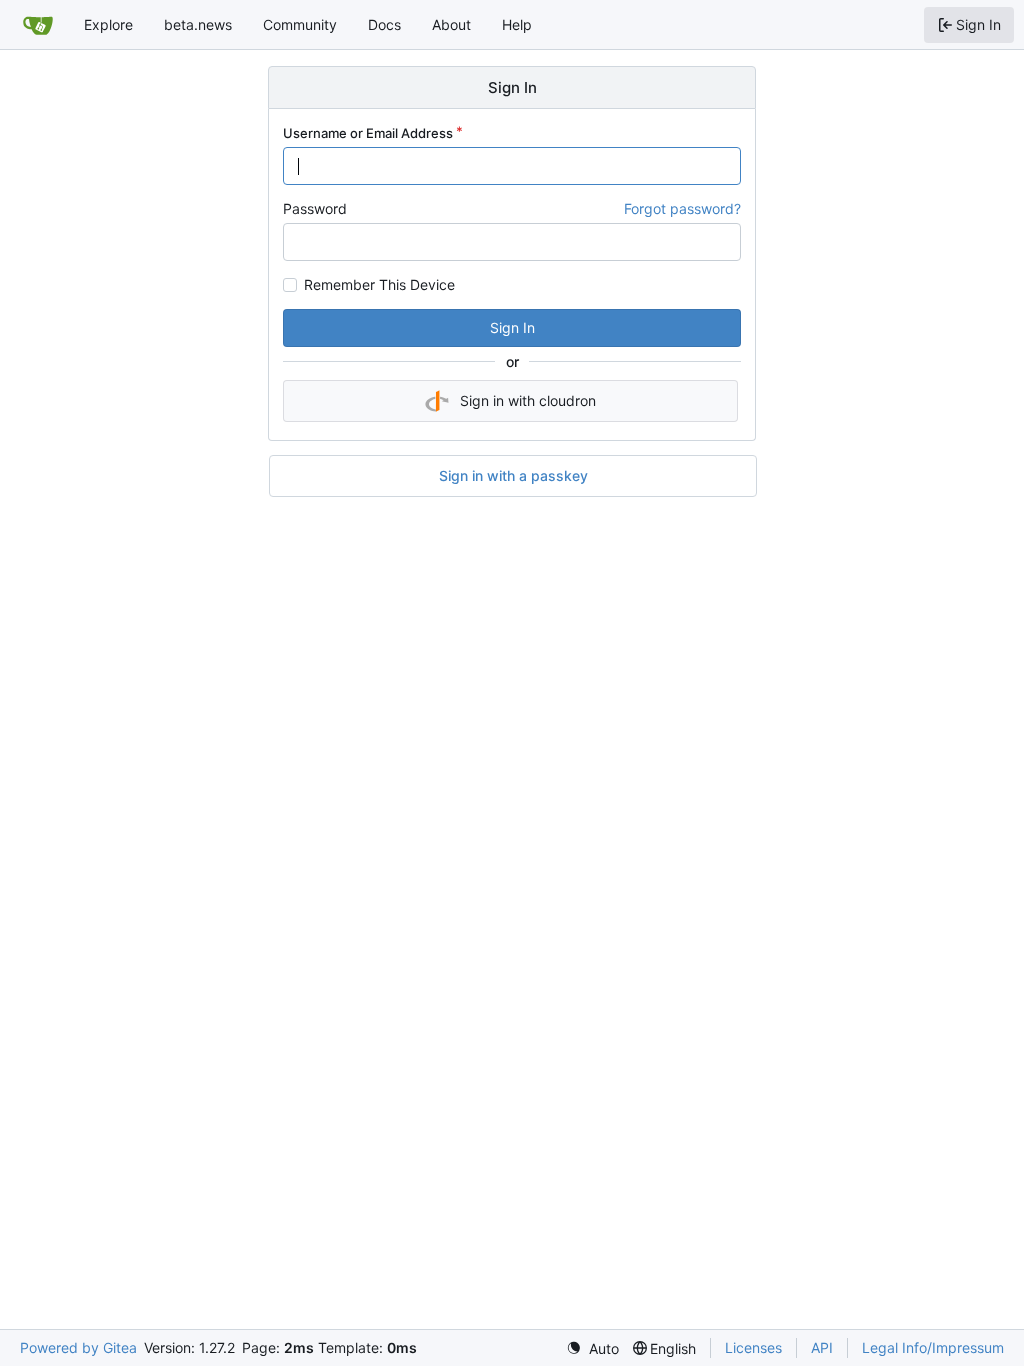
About (451, 24)
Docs (384, 24)
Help (517, 24)
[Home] (38, 25)
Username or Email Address (368, 133)
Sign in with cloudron (528, 400)
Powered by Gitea (78, 1347)
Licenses (753, 1347)
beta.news (198, 24)
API (822, 1347)
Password (315, 208)
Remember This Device (379, 285)
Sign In (512, 327)
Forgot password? (682, 208)
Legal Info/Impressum (933, 1347)
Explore (108, 24)
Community (300, 24)
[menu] (592, 1348)
